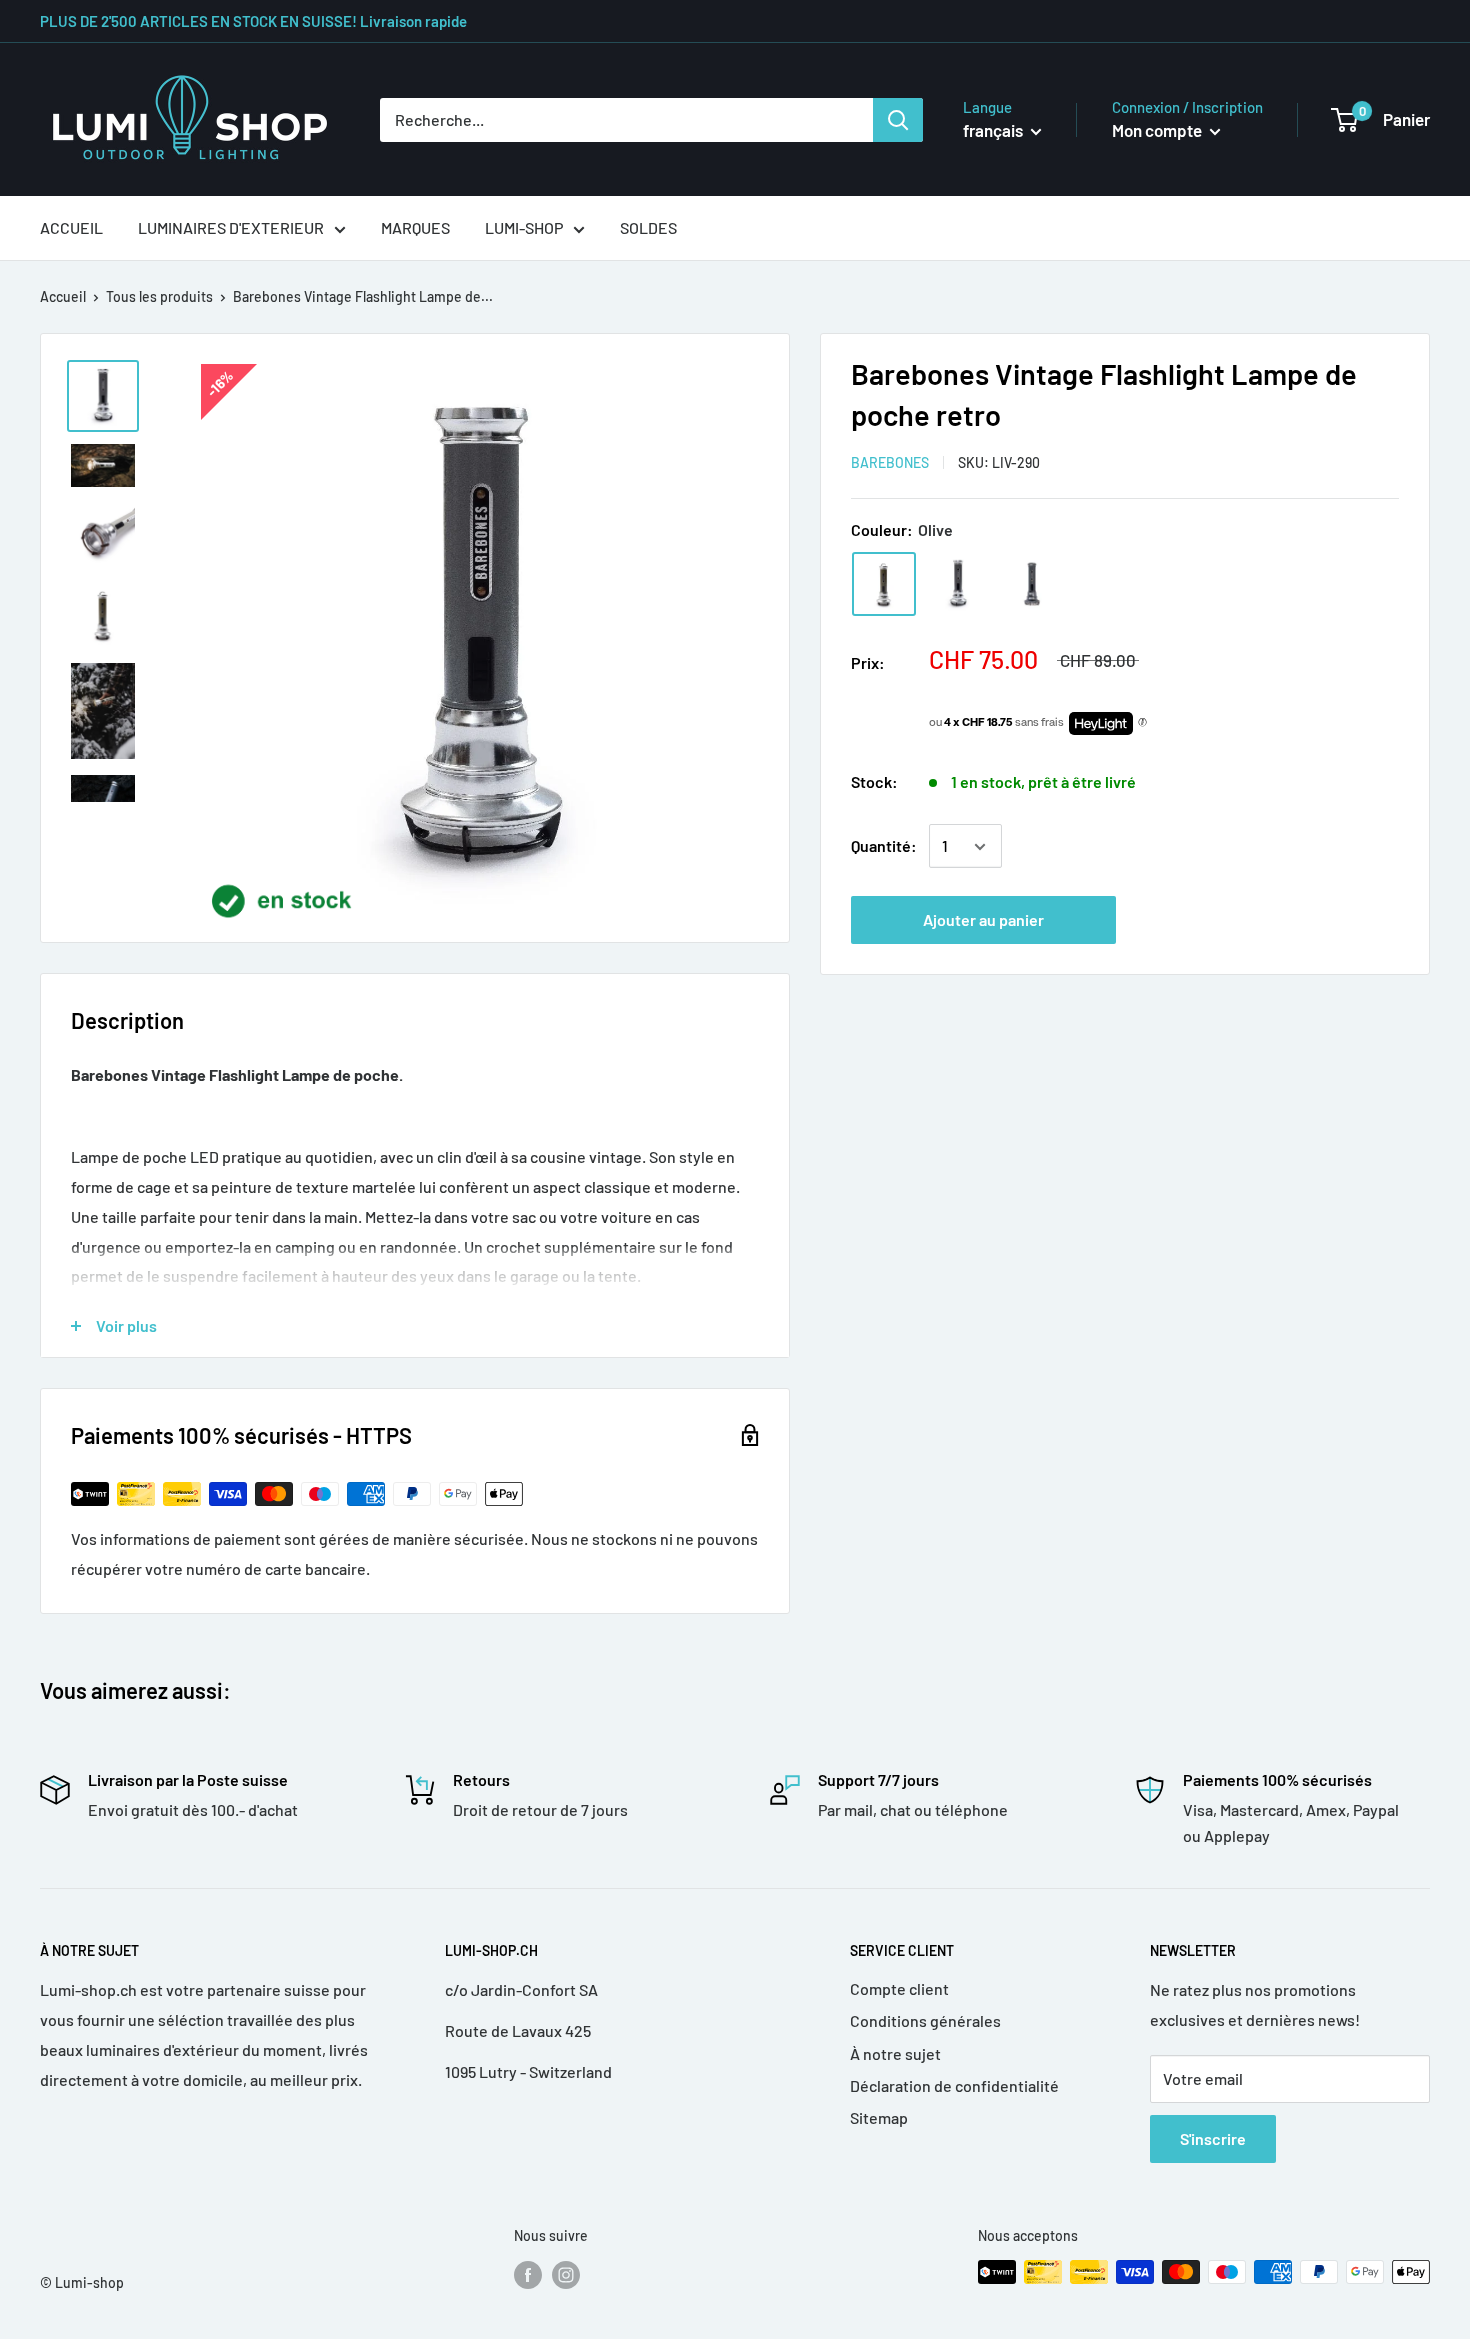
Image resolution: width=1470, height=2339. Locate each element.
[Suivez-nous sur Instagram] (566, 2274)
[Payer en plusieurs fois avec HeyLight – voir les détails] (1142, 724)
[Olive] (884, 584)
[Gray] (958, 584)
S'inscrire (1213, 2138)
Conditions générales (925, 2020)
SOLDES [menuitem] (648, 227)
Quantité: (884, 846)
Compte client (899, 1988)
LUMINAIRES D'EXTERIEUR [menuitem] (231, 227)
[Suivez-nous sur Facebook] (528, 2274)
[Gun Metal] (1032, 584)
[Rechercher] (898, 120)
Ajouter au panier (983, 920)
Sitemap (879, 2117)
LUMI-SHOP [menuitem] (524, 227)
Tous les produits (159, 296)
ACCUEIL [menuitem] (71, 227)
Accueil (63, 296)
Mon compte (1158, 130)
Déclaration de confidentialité (954, 2085)
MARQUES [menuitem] (415, 227)
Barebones (890, 462)
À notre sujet (895, 2053)
